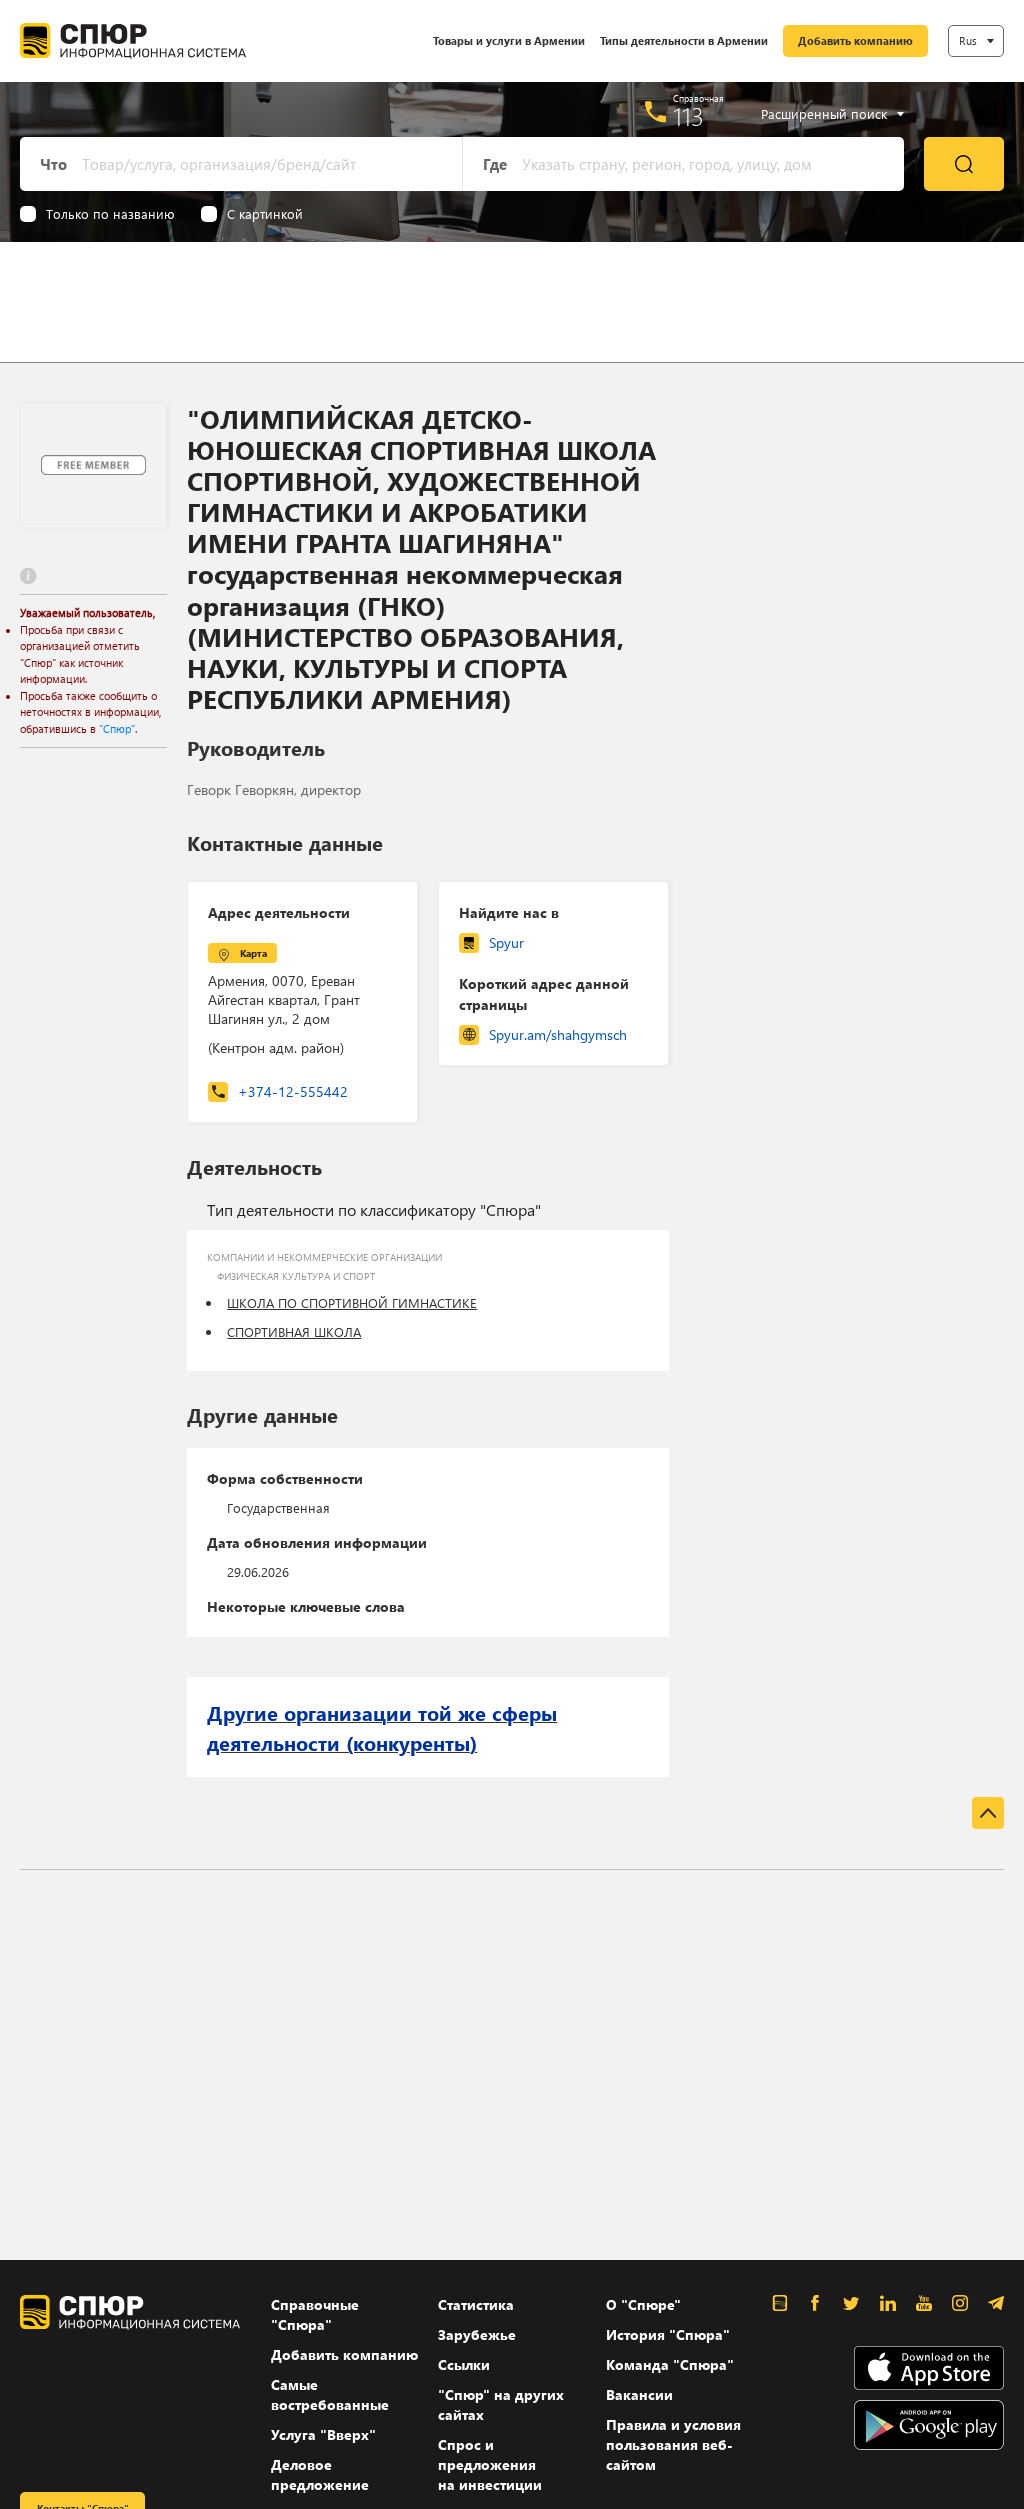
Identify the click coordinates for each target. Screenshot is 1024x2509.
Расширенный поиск (824, 114)
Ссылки (464, 2364)
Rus (968, 40)
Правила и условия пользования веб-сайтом (673, 2444)
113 (688, 116)
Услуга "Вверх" (323, 2434)
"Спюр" (117, 728)
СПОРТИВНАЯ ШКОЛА (294, 1331)
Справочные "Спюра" (315, 2314)
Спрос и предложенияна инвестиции (490, 2464)
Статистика (476, 2304)
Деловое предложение (320, 2474)
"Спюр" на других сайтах (501, 2404)
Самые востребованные (330, 2394)
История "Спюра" (668, 2334)
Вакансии (639, 2394)
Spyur (506, 942)
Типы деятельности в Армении (684, 40)
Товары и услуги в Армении (509, 40)
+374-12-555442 (293, 1091)
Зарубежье (477, 2334)
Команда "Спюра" (670, 2364)
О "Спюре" (643, 2304)
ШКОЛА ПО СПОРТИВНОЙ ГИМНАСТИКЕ (352, 1302)
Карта (253, 953)
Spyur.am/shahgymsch (558, 1034)
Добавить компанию (855, 40)
